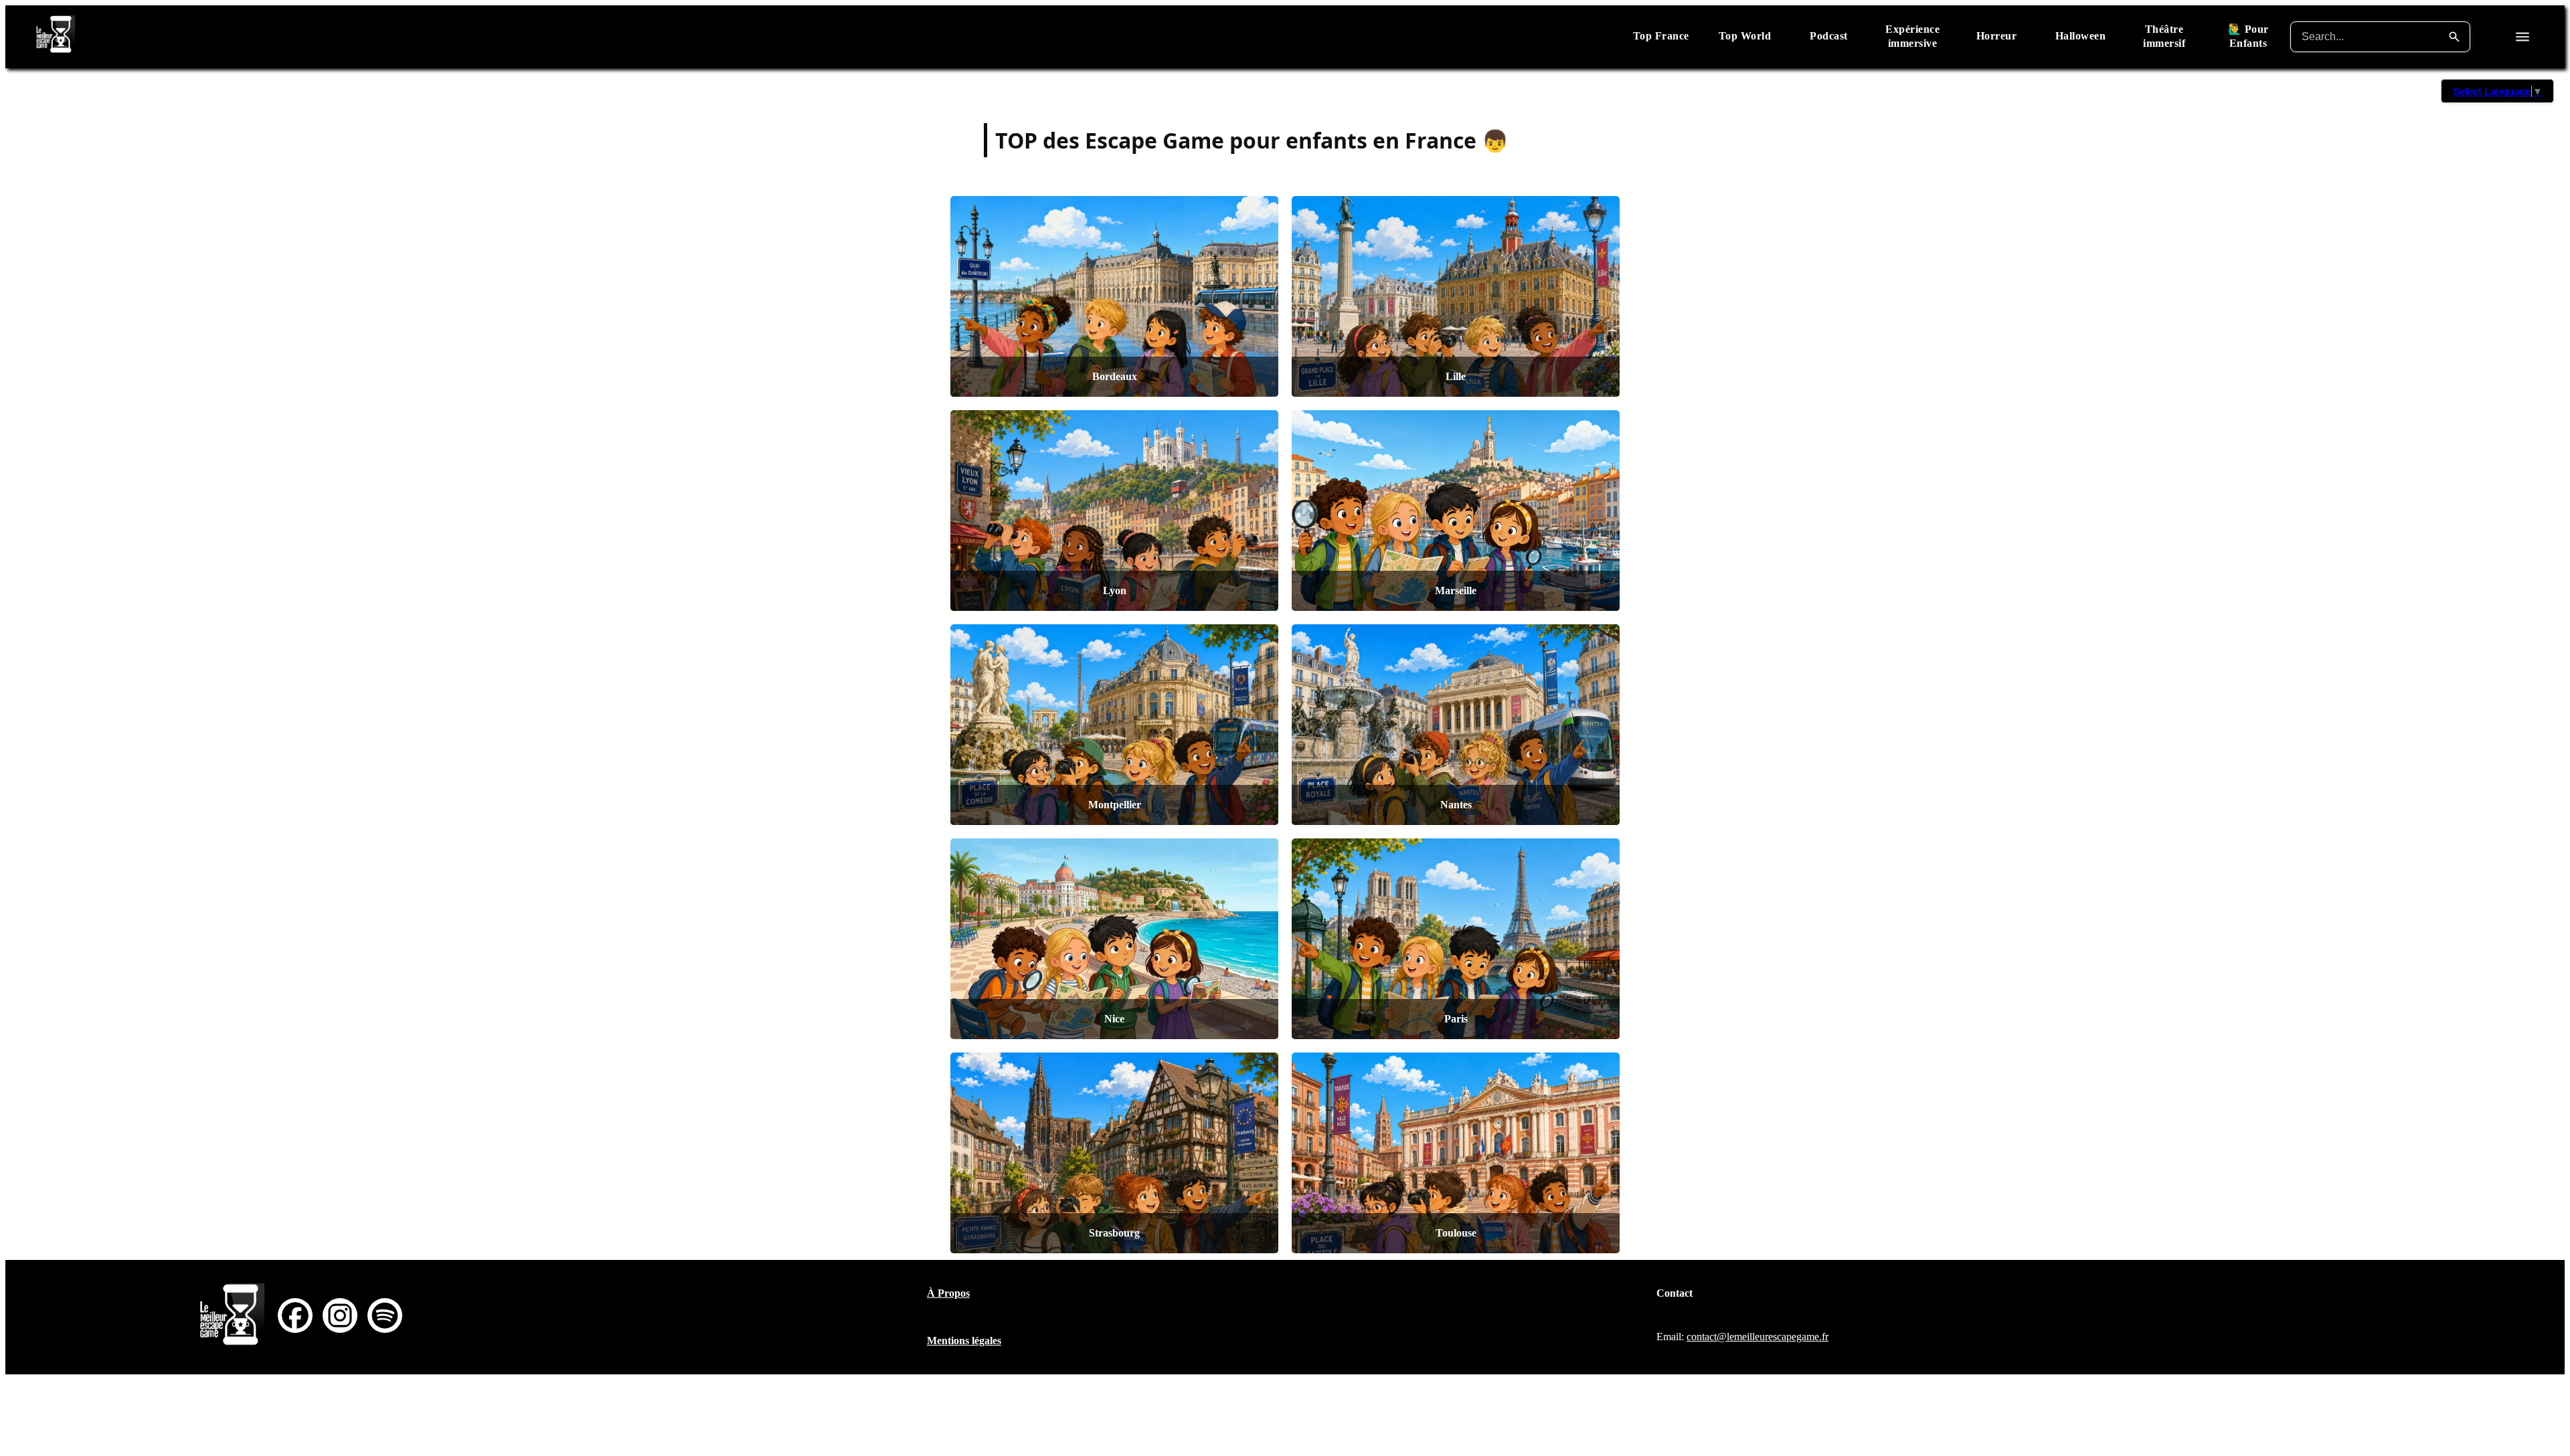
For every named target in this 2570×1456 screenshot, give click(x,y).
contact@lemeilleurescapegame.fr (1758, 1337)
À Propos (948, 1293)
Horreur (1997, 36)
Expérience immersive (1912, 36)
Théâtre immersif (2164, 36)
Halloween (2081, 36)
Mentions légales (964, 1341)
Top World (1745, 36)
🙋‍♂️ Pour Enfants (2248, 36)
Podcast (1829, 36)
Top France (1661, 36)
